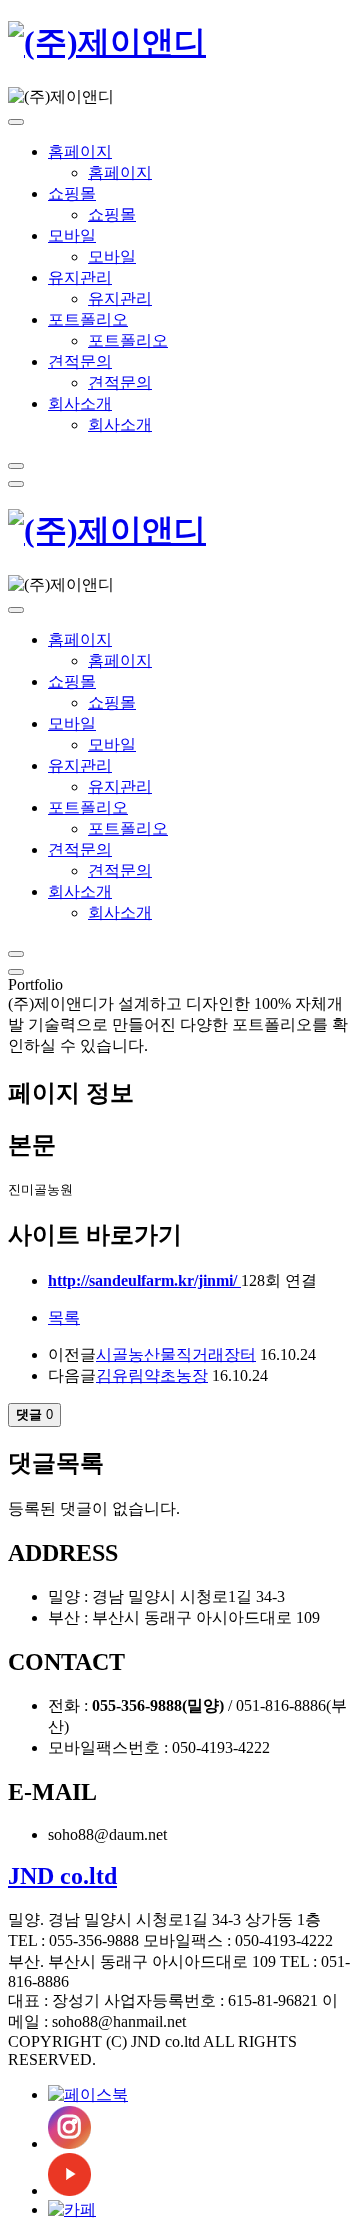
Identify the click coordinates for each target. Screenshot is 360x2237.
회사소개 (80, 403)
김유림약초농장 (152, 1375)
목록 (64, 1317)
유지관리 (80, 277)
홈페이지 (80, 151)
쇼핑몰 (72, 193)
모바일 (72, 235)
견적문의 (80, 361)
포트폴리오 (88, 319)
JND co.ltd (62, 1876)
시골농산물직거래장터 (176, 1354)
